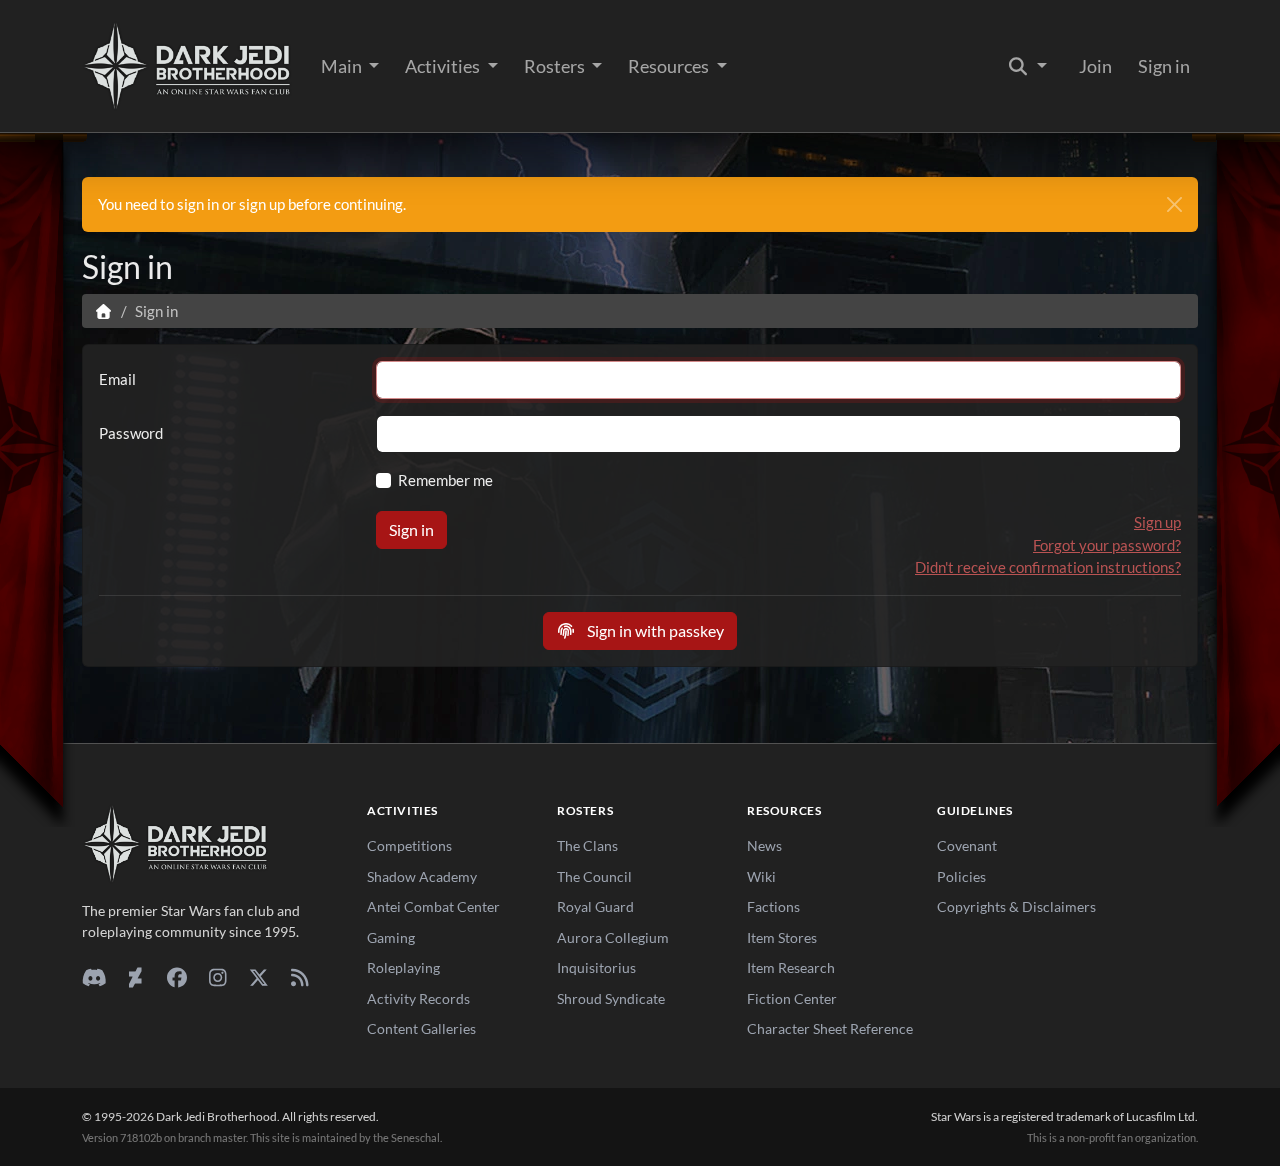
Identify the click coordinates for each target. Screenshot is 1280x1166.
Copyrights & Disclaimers (1016, 906)
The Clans (587, 845)
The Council (594, 876)
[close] (1174, 204)
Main (343, 66)
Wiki (761, 876)
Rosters (556, 66)
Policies (961, 876)
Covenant (967, 845)
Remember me (445, 480)
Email (117, 379)
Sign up (1157, 522)
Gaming (391, 937)
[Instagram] (217, 977)
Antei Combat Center (433, 906)
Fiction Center (792, 998)
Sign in (1164, 66)
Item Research (791, 967)
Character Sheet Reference (830, 1028)
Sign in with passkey (654, 630)
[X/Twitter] (258, 977)
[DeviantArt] (135, 977)
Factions (773, 906)
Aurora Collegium (613, 937)
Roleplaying (403, 967)
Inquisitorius (596, 967)
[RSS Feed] (299, 977)
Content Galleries (421, 1028)
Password (131, 433)
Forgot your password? (1107, 545)
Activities (444, 66)
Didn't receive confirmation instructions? (1048, 567)
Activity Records (418, 998)
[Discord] (94, 977)
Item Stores (782, 937)
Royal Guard (595, 906)
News (764, 845)
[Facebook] (176, 977)
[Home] (103, 311)
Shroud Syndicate (611, 998)
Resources (670, 66)
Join (1095, 66)
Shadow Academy (422, 876)
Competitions (409, 845)
